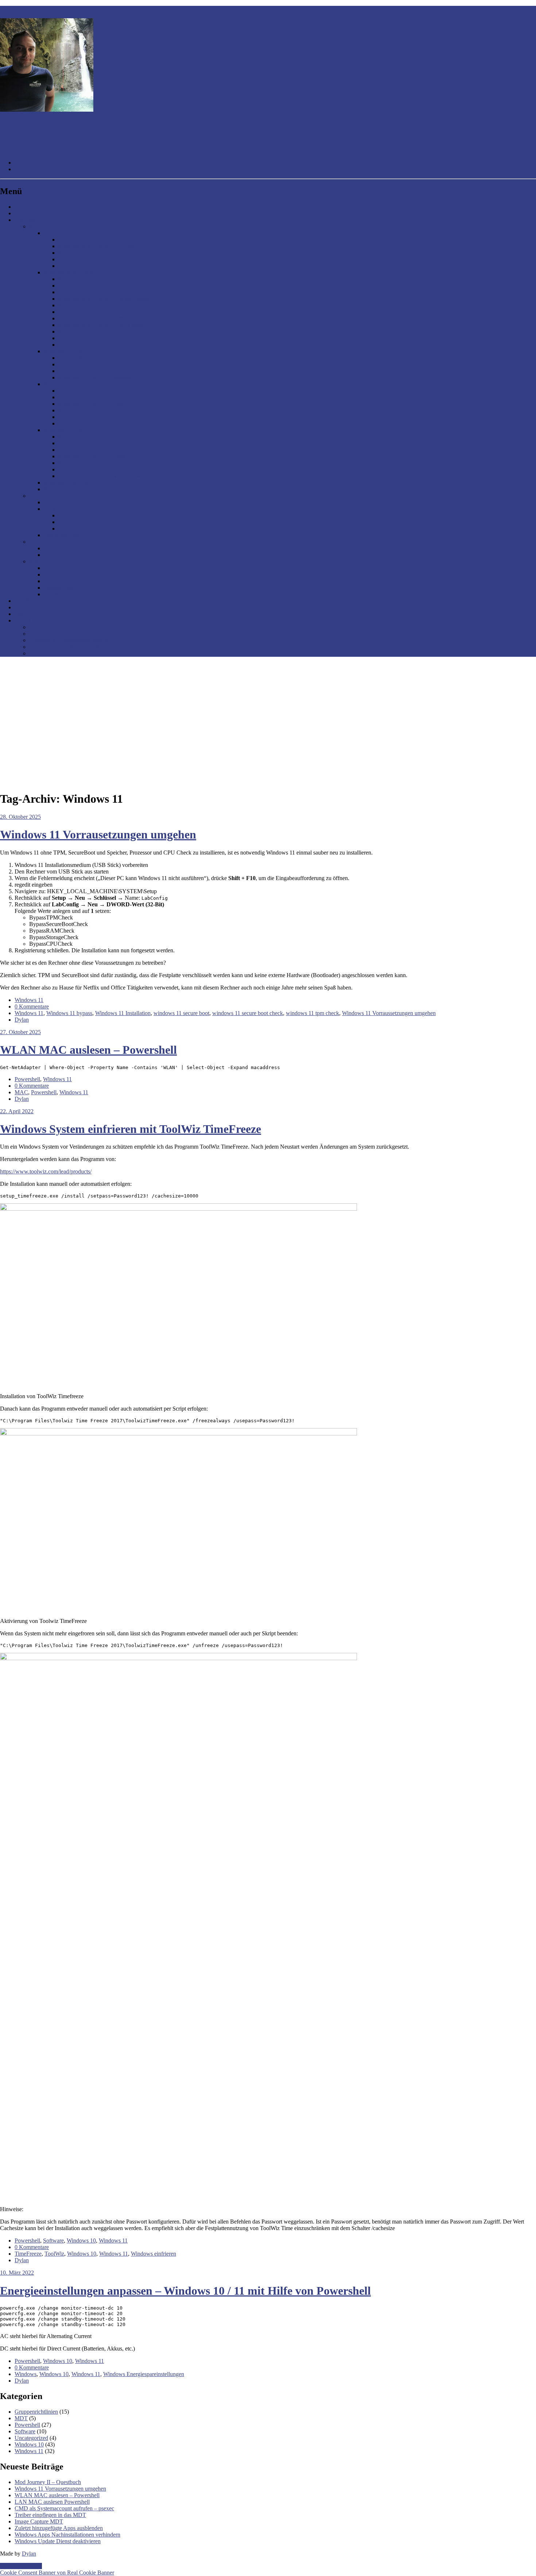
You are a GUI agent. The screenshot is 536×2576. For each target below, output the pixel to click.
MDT (21, 2418)
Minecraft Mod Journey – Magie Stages (104, 299)
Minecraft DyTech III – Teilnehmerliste (103, 450)
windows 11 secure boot (181, 1013)
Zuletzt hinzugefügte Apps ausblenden (59, 2528)
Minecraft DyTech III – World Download (106, 476)
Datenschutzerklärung (54, 634)
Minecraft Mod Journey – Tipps (95, 286)
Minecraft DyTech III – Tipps (92, 456)
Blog (20, 213)
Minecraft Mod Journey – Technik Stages (106, 292)
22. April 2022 (17, 1111)
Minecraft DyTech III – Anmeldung (99, 437)
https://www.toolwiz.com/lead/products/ (46, 1171)
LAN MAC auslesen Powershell (52, 2502)
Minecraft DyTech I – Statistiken (96, 377)
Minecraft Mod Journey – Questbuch (101, 331)
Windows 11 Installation (123, 1013)
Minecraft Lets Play (66, 483)
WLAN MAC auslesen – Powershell (88, 1050)
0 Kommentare (32, 1007)
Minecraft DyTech (65, 351)
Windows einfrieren (154, 2254)
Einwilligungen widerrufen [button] (60, 653)
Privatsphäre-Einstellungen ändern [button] (69, 640)
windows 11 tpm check (312, 1013)
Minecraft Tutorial (65, 489)
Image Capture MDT (39, 2521)
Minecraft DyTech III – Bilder (93, 469)
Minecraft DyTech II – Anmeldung (98, 391)
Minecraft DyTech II (67, 384)
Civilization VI (61, 555)
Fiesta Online (59, 568)
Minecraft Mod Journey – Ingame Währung (108, 312)
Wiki (20, 614)
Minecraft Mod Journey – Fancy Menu (103, 345)
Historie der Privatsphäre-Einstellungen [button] (74, 647)
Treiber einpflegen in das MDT (50, 2515)
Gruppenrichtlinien (36, 2412)
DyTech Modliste (78, 358)
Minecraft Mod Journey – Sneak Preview (106, 338)
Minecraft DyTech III (68, 430)
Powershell (27, 1079)
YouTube (25, 220)
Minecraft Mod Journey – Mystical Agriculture (112, 318)
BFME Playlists (62, 502)
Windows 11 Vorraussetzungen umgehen (389, 1013)
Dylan (22, 1020)
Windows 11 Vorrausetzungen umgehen (98, 834)
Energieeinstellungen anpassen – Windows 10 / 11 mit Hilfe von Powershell (185, 2291)
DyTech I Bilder (77, 371)
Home (22, 207)
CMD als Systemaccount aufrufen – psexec (64, 2508)
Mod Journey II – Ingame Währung (99, 259)
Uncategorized (31, 2438)
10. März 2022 (17, 2273)
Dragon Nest (59, 588)
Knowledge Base (34, 607)
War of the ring (61, 535)
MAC (21, 1092)
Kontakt (24, 620)
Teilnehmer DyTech (81, 364)
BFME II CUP (61, 509)
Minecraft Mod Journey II (73, 233)
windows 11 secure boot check (248, 1013)
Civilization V (60, 548)
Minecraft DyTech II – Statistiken (97, 423)
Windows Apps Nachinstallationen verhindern (67, 2535)
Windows (26, 2374)
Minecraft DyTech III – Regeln (94, 443)
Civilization (42, 542)
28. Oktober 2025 (20, 817)
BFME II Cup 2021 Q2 (86, 522)
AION (51, 581)
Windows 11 (29, 1000)
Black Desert (59, 574)
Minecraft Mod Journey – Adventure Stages (109, 305)
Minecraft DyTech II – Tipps (91, 404)
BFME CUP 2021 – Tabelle (91, 529)
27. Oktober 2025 (20, 1032)
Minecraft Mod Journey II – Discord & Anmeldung (117, 240)
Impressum (42, 627)
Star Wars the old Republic (75, 594)
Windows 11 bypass (69, 1013)
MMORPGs (43, 561)
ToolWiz (54, 2254)
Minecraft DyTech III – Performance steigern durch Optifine (128, 463)
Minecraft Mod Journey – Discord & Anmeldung (115, 279)
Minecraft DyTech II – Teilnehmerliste (102, 410)
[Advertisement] (268, 714)
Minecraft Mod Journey (71, 272)
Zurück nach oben (21, 2566)
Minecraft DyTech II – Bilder (92, 417)
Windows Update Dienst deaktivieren (58, 2541)
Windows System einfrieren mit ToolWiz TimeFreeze (131, 1129)
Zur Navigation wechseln (29, 9)
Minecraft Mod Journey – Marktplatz (101, 325)
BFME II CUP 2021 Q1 (86, 515)
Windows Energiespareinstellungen (144, 2374)
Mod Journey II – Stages (87, 253)
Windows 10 (81, 2240)
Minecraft (40, 226)
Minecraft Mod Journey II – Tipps (97, 246)
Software (53, 2240)
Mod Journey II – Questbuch (48, 2482)
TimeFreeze (28, 2254)
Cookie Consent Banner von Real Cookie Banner (57, 2573)
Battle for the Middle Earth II (63, 496)
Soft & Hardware (34, 601)
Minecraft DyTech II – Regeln (93, 397)
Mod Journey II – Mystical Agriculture (103, 266)
